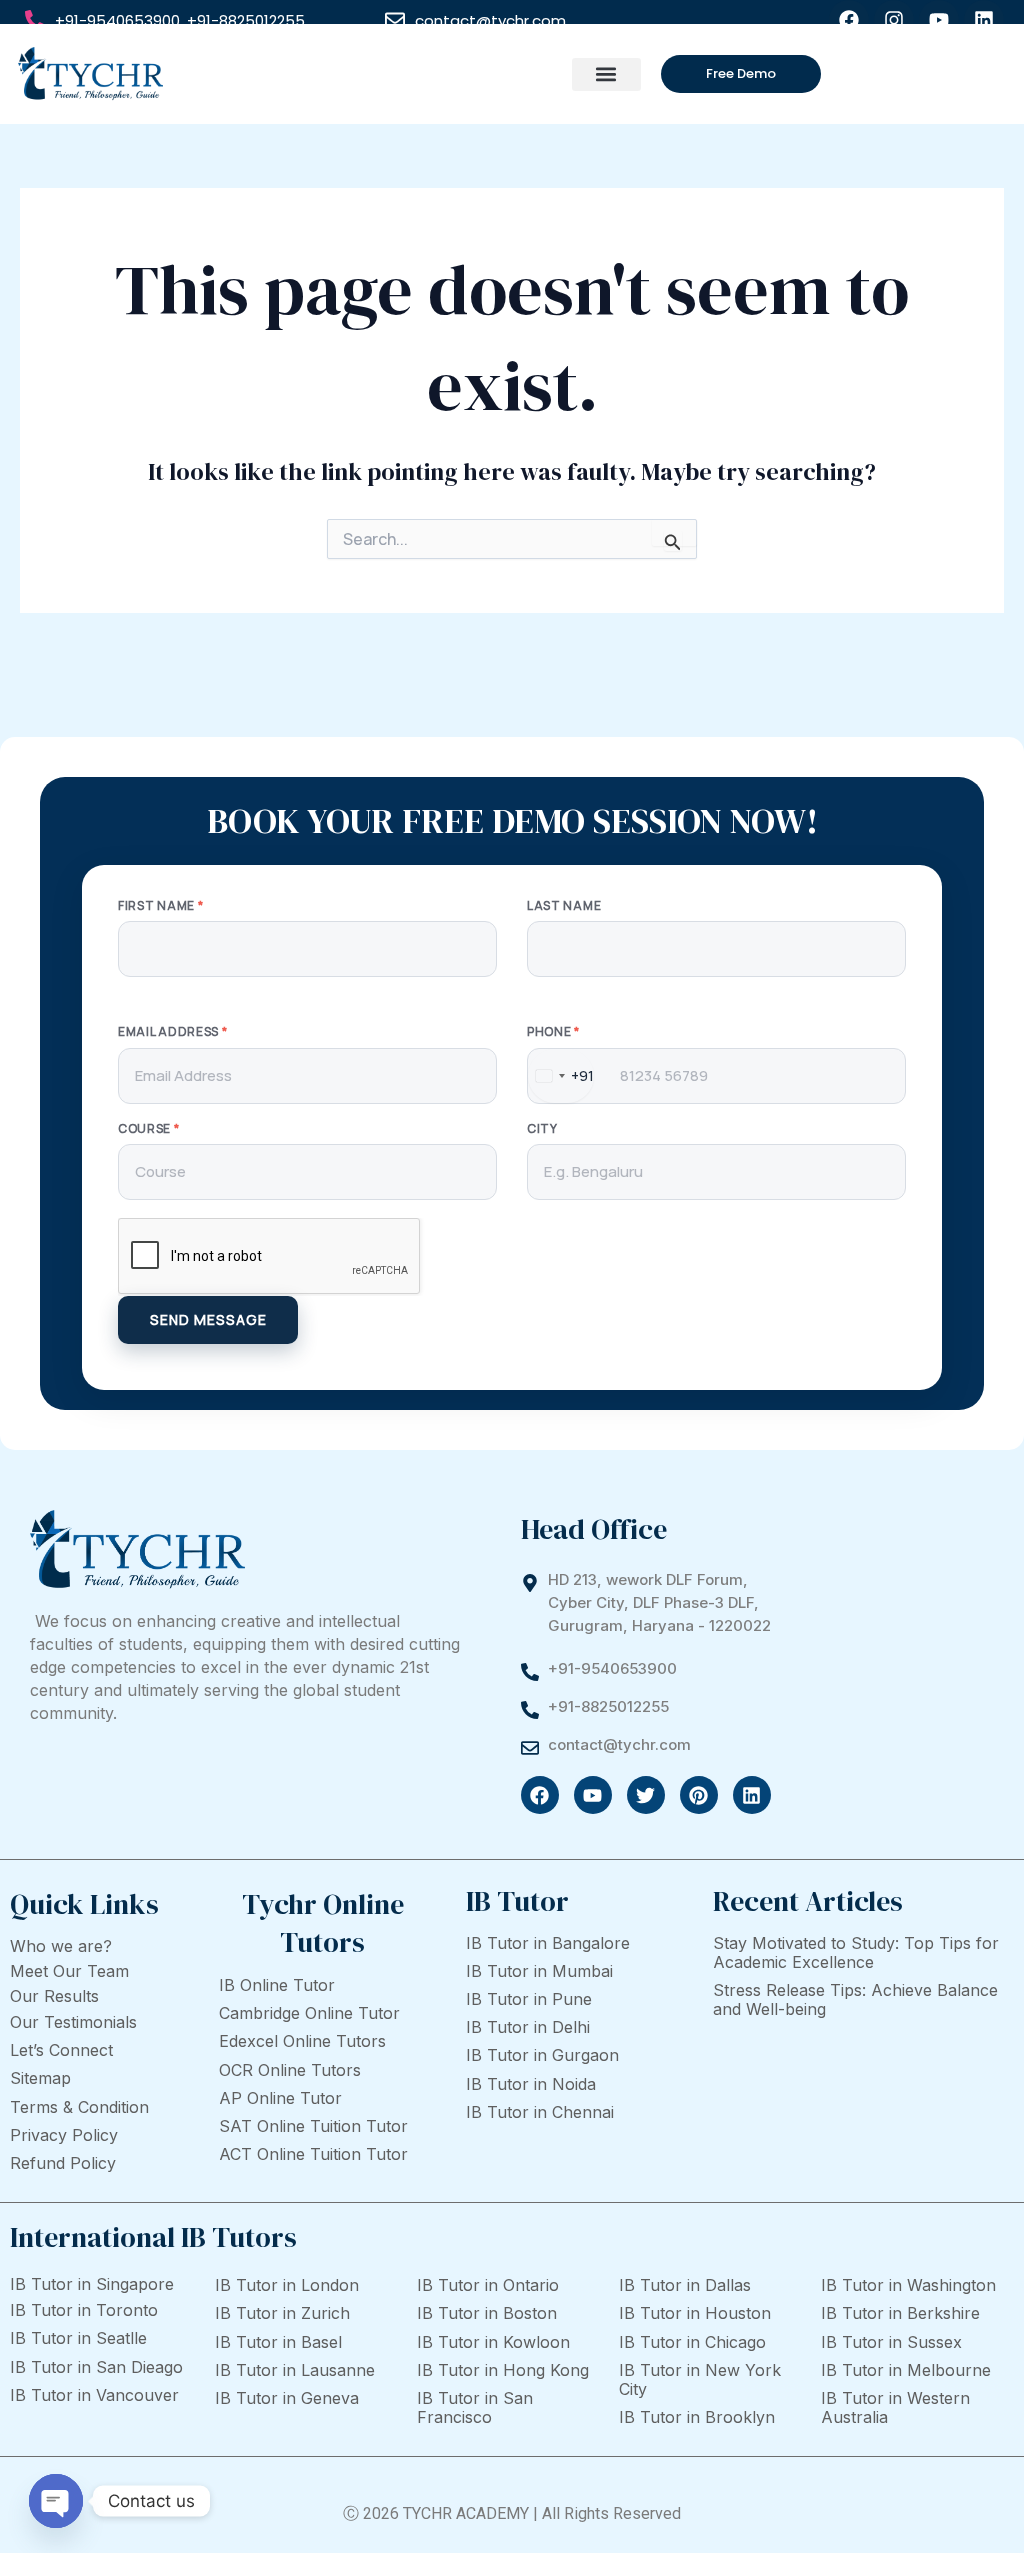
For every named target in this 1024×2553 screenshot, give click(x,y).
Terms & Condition (79, 2107)
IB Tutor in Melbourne (906, 2370)
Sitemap (40, 2078)
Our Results (54, 1996)
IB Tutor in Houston (695, 2313)
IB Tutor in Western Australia (895, 2407)
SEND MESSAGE (208, 1319)
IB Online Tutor (277, 1985)
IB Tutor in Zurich (282, 2313)
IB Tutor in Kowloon (493, 2342)
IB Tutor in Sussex (891, 2342)
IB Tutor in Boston (487, 2313)
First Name (160, 906)
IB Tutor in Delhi (528, 2027)
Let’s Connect (61, 2050)
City (542, 1129)
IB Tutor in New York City (700, 2379)
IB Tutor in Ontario (488, 2285)
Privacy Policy (64, 2135)
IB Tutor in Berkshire (900, 2313)
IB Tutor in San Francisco (475, 2407)
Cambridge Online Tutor (309, 2013)
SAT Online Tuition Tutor (313, 2126)
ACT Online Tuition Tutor (313, 2154)
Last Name (564, 906)
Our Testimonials (73, 2022)
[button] (606, 74)
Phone (553, 1032)
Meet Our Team (69, 1971)
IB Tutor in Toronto (84, 2310)
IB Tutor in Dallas (685, 2285)
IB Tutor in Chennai (540, 2112)
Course (149, 1129)
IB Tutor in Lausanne (295, 2370)
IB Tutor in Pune (529, 1999)
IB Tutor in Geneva (287, 2398)
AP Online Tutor (280, 2098)
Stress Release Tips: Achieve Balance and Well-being (855, 1999)
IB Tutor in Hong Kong (503, 2370)
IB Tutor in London (287, 2285)
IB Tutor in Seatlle (78, 2338)
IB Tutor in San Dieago (96, 2367)
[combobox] (561, 1076)
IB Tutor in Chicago (692, 2342)
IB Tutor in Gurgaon (542, 2055)
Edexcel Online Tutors (302, 2041)
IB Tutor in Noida (531, 2084)
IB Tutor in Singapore (92, 2284)
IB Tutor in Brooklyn (697, 2417)
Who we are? (61, 1946)
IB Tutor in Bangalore (548, 1943)
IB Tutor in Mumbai (539, 1971)
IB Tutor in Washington (908, 2285)
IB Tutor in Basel (278, 2342)
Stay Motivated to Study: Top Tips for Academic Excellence (856, 1952)
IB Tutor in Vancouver (94, 2395)
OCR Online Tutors (290, 2070)
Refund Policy (63, 2163)
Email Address (173, 1032)
